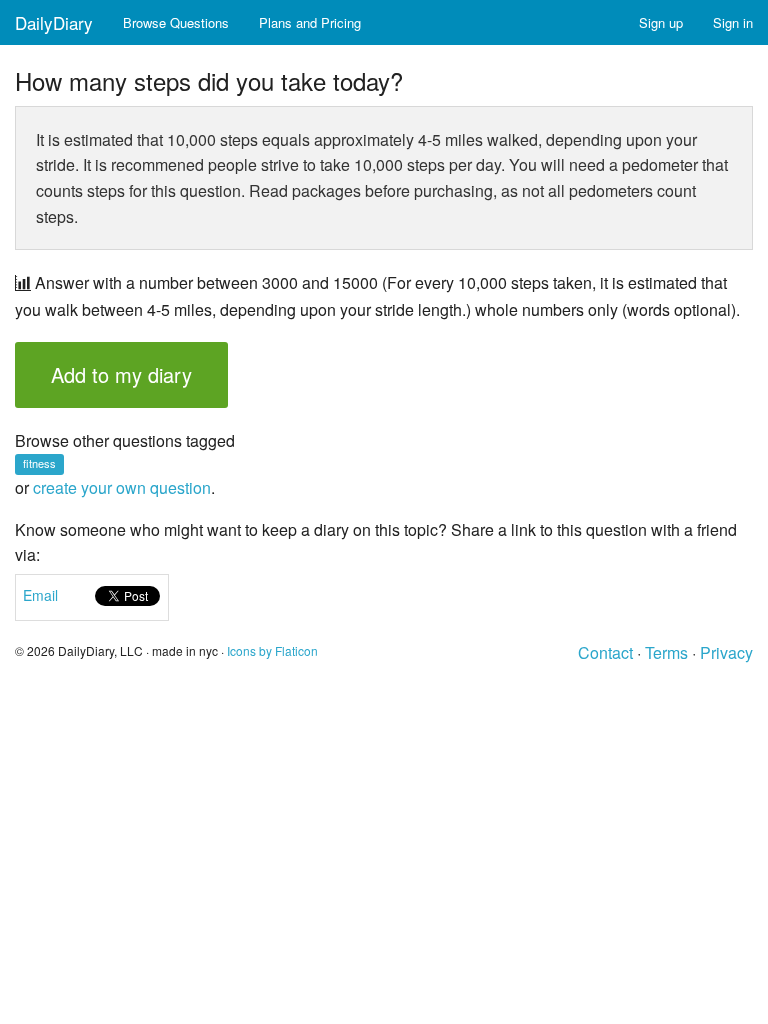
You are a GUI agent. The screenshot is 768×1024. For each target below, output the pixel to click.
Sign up (661, 22)
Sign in (733, 22)
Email (40, 595)
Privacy (726, 652)
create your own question (122, 487)
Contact (605, 652)
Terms (666, 652)
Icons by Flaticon (272, 650)
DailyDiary (54, 22)
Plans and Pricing (310, 22)
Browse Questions (176, 22)
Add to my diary (121, 374)
